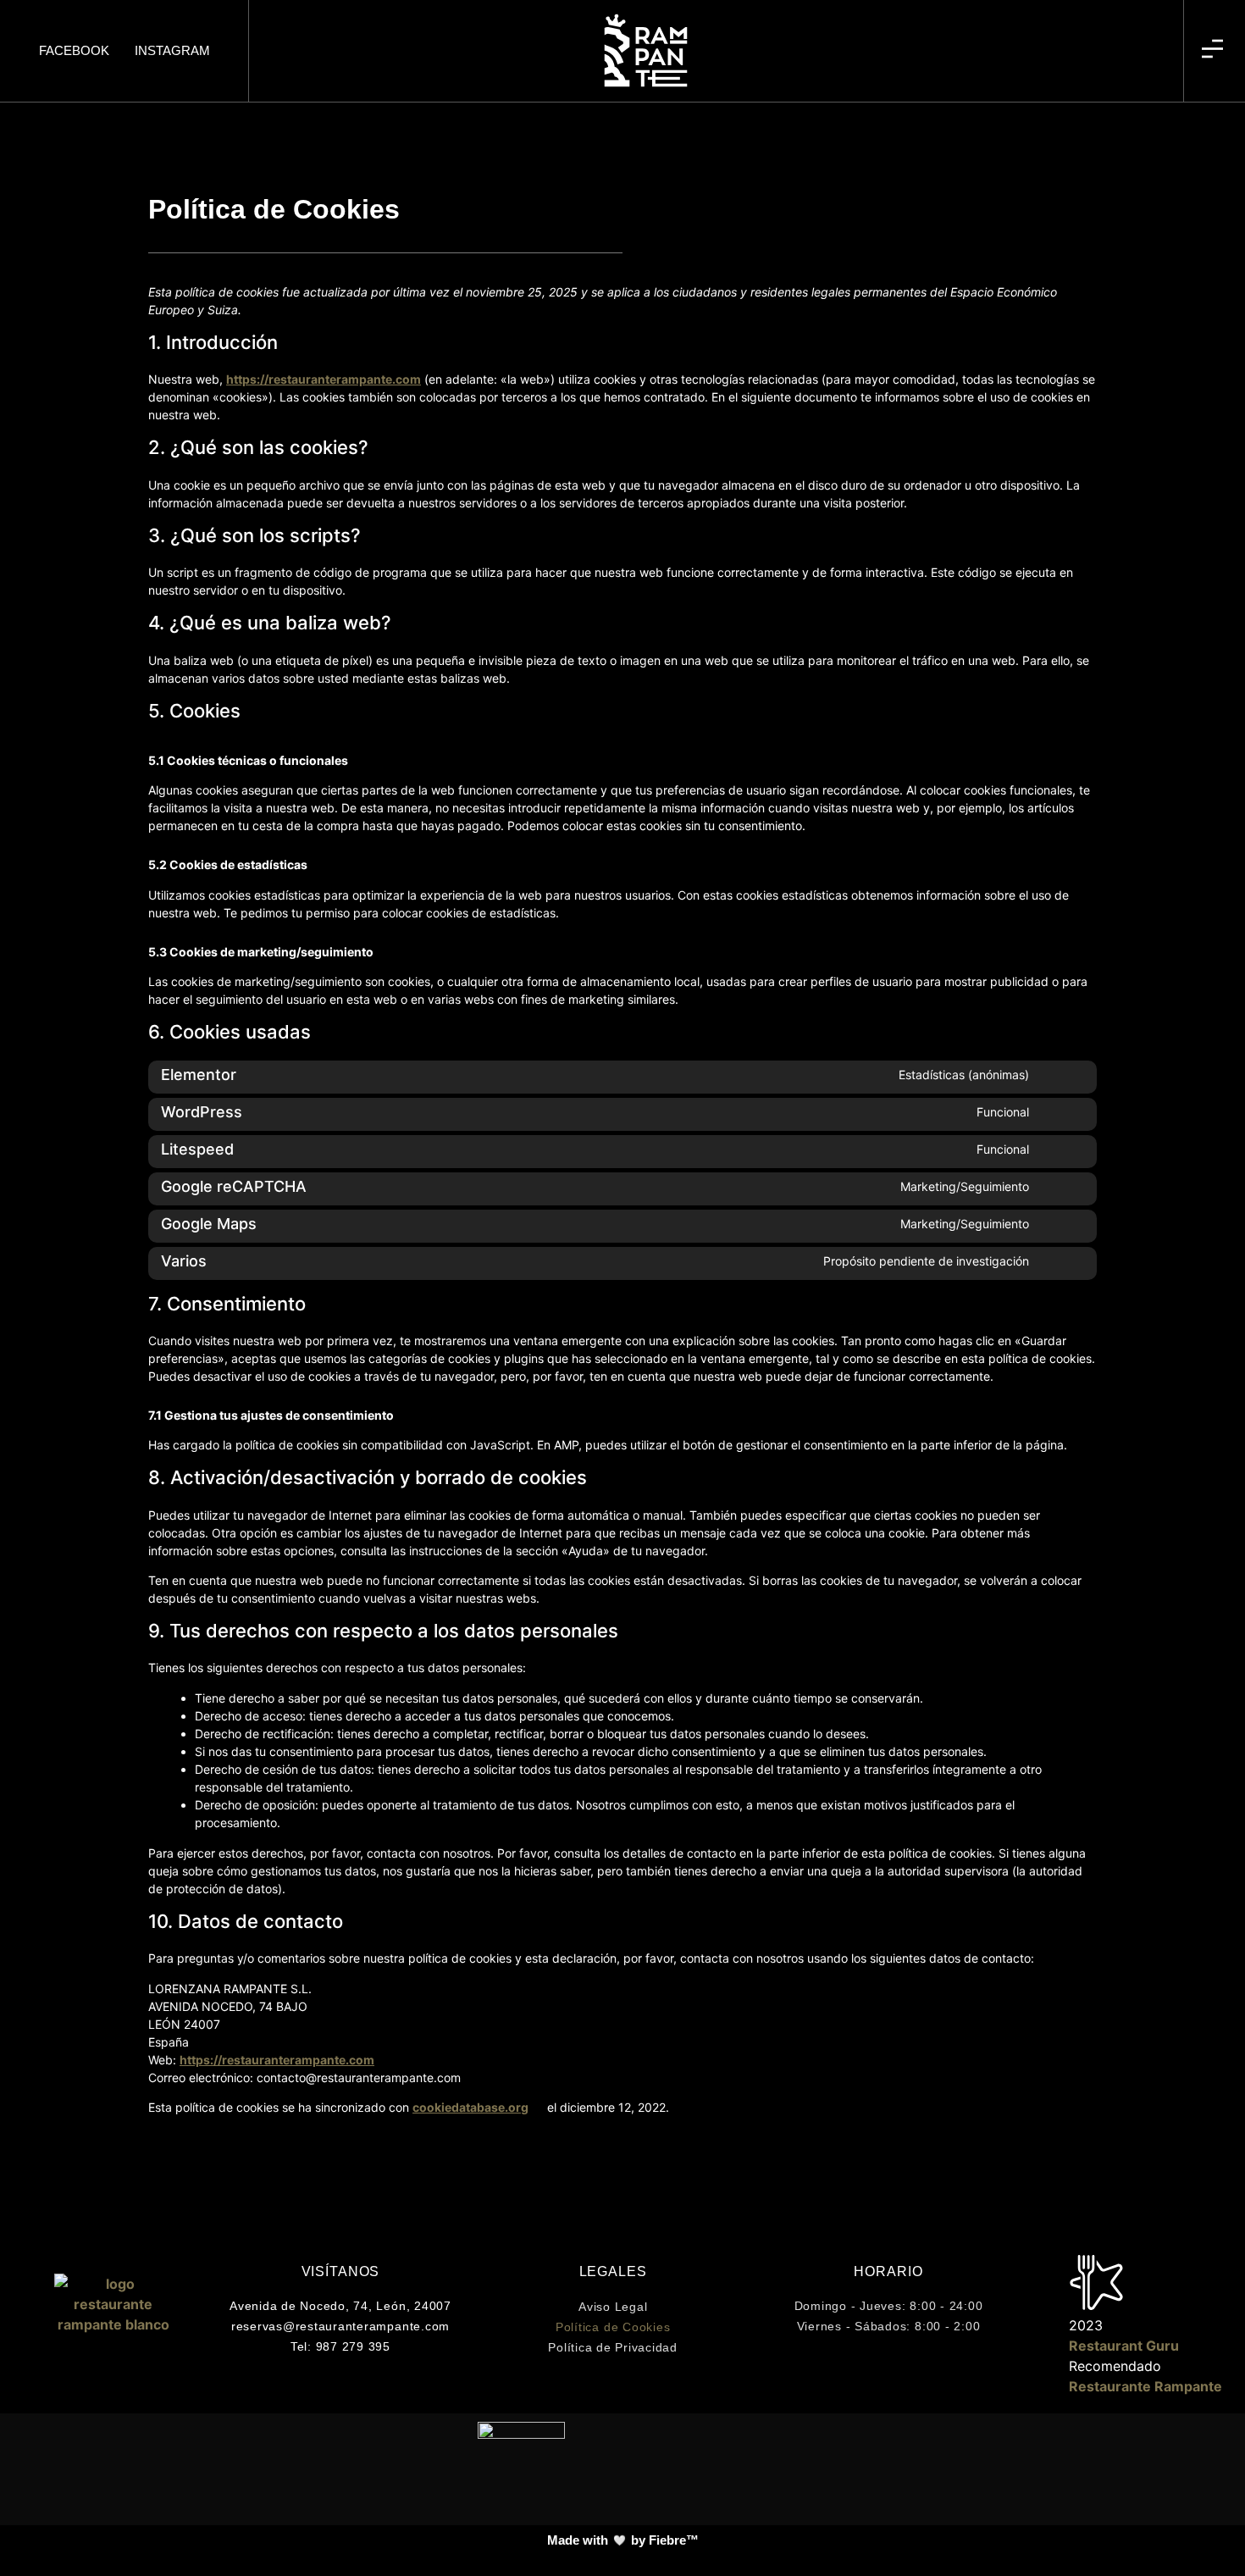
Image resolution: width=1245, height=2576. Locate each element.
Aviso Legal (613, 2307)
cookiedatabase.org (470, 2107)
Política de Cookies (613, 2327)
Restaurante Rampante (1145, 2386)
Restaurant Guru (1124, 2346)
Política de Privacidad (613, 2347)
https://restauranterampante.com (324, 379)
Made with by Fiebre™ (623, 2540)
